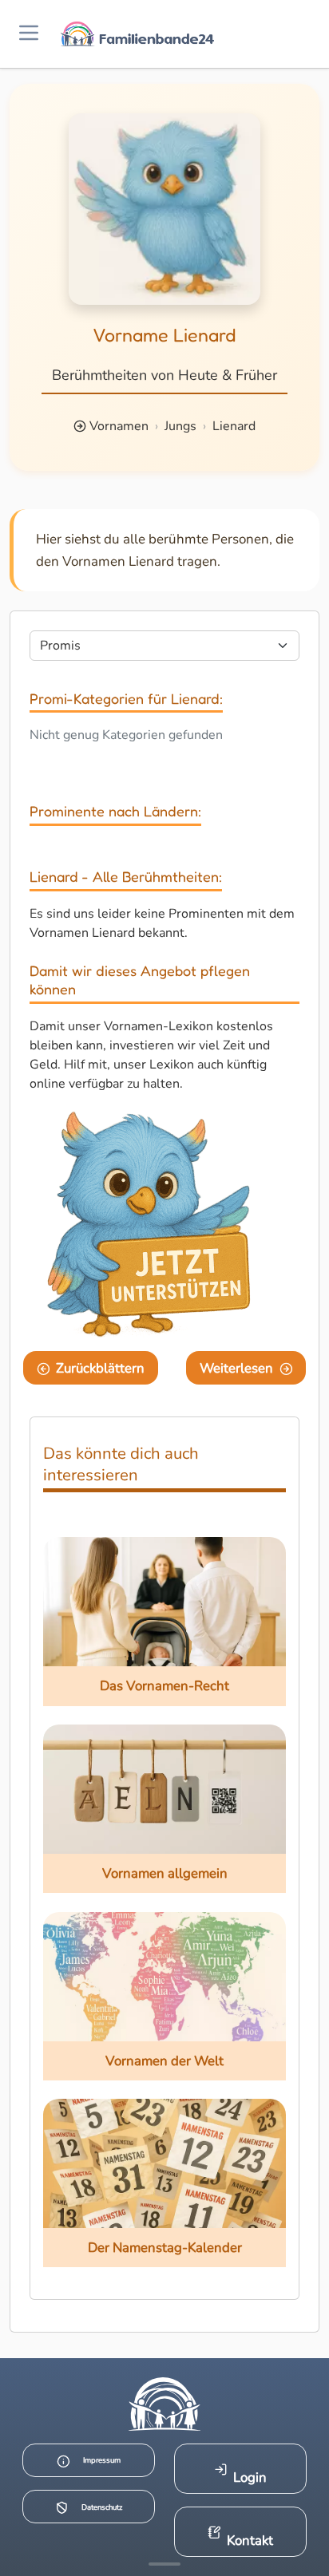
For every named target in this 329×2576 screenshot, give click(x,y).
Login (250, 2477)
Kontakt (250, 2540)
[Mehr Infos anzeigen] (164, 2564)
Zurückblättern (100, 1368)
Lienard (234, 426)
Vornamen (119, 426)
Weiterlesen (236, 1368)
